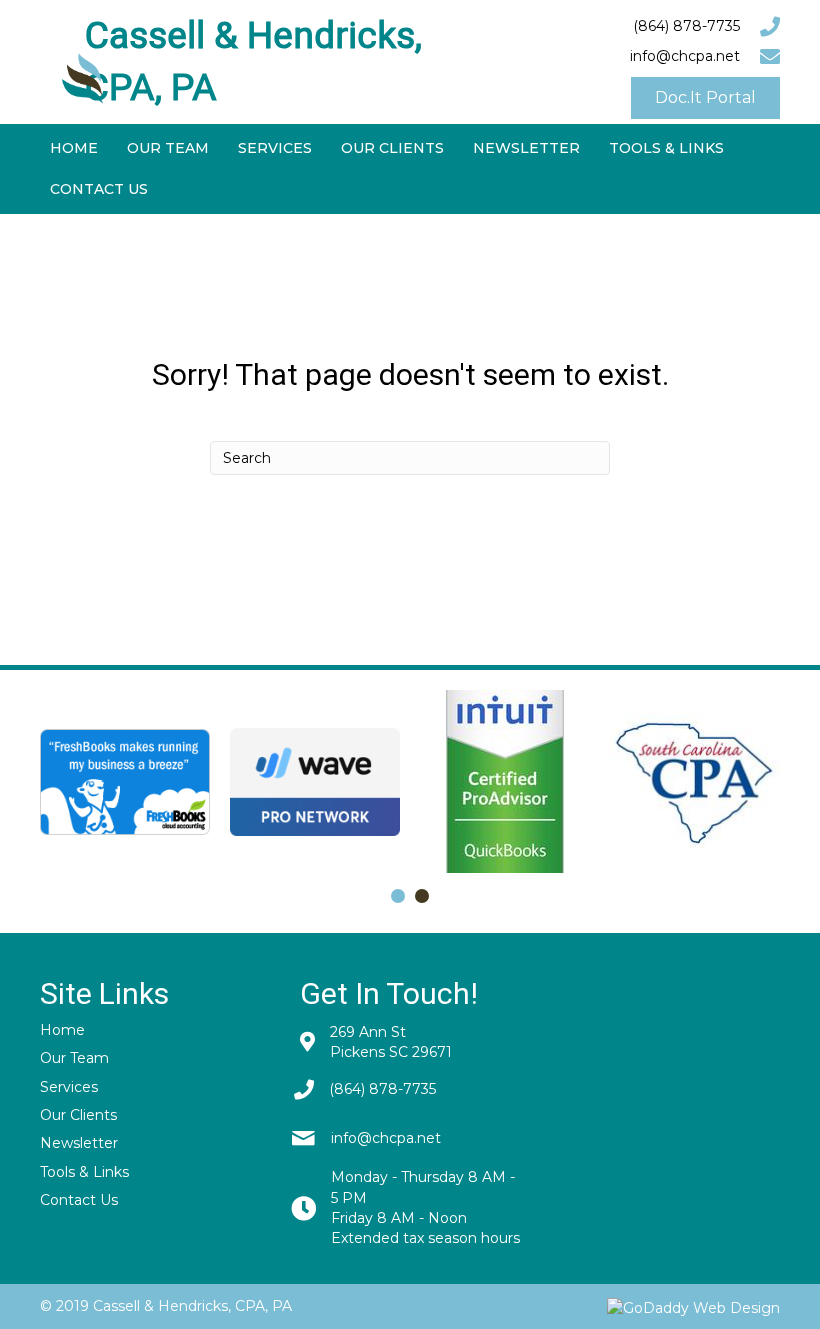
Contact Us (79, 1200)
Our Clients (78, 1115)
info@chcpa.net (685, 56)
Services (69, 1087)
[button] (705, 98)
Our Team (74, 1058)
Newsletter (79, 1143)
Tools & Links (84, 1172)
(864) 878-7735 (686, 26)
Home (62, 1030)
